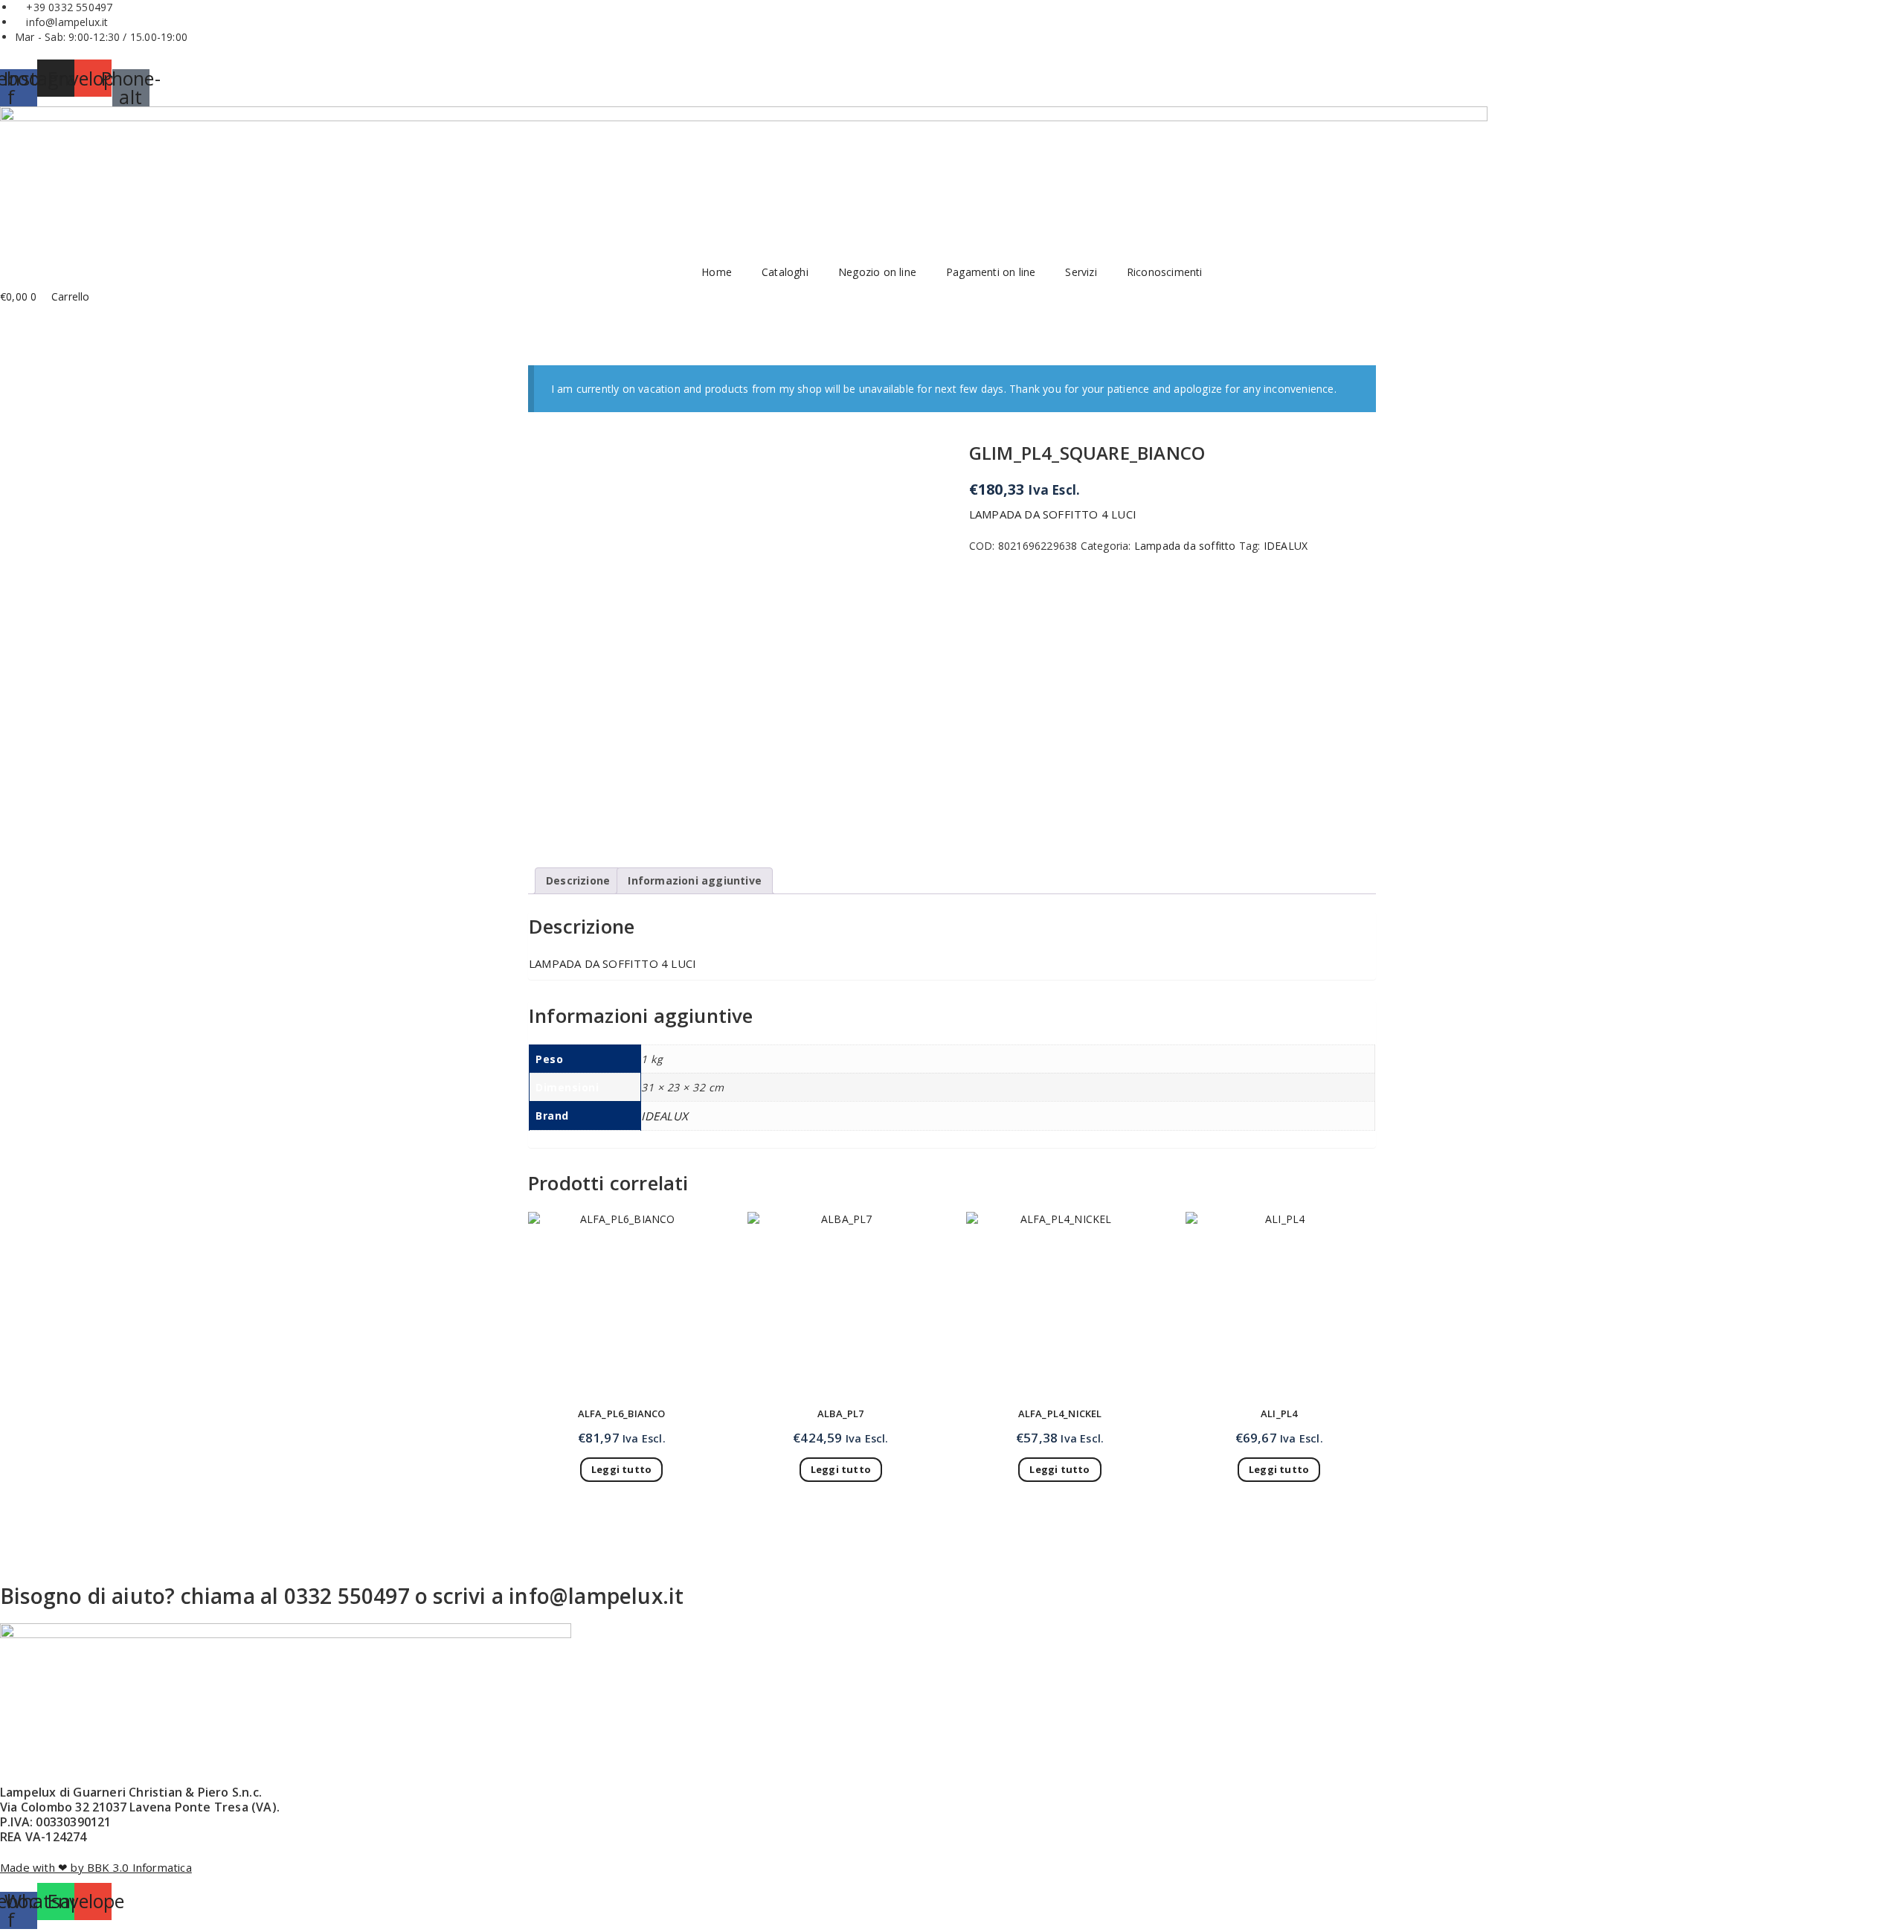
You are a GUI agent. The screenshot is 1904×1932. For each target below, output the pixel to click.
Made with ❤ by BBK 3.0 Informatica (96, 1867)
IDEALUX (1286, 546)
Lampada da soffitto (1185, 546)
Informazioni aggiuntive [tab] (695, 880)
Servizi (1081, 272)
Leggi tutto (621, 1469)
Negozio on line (877, 272)
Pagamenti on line (991, 272)
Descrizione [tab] (578, 880)
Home (717, 272)
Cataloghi (785, 272)
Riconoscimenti (1165, 272)
